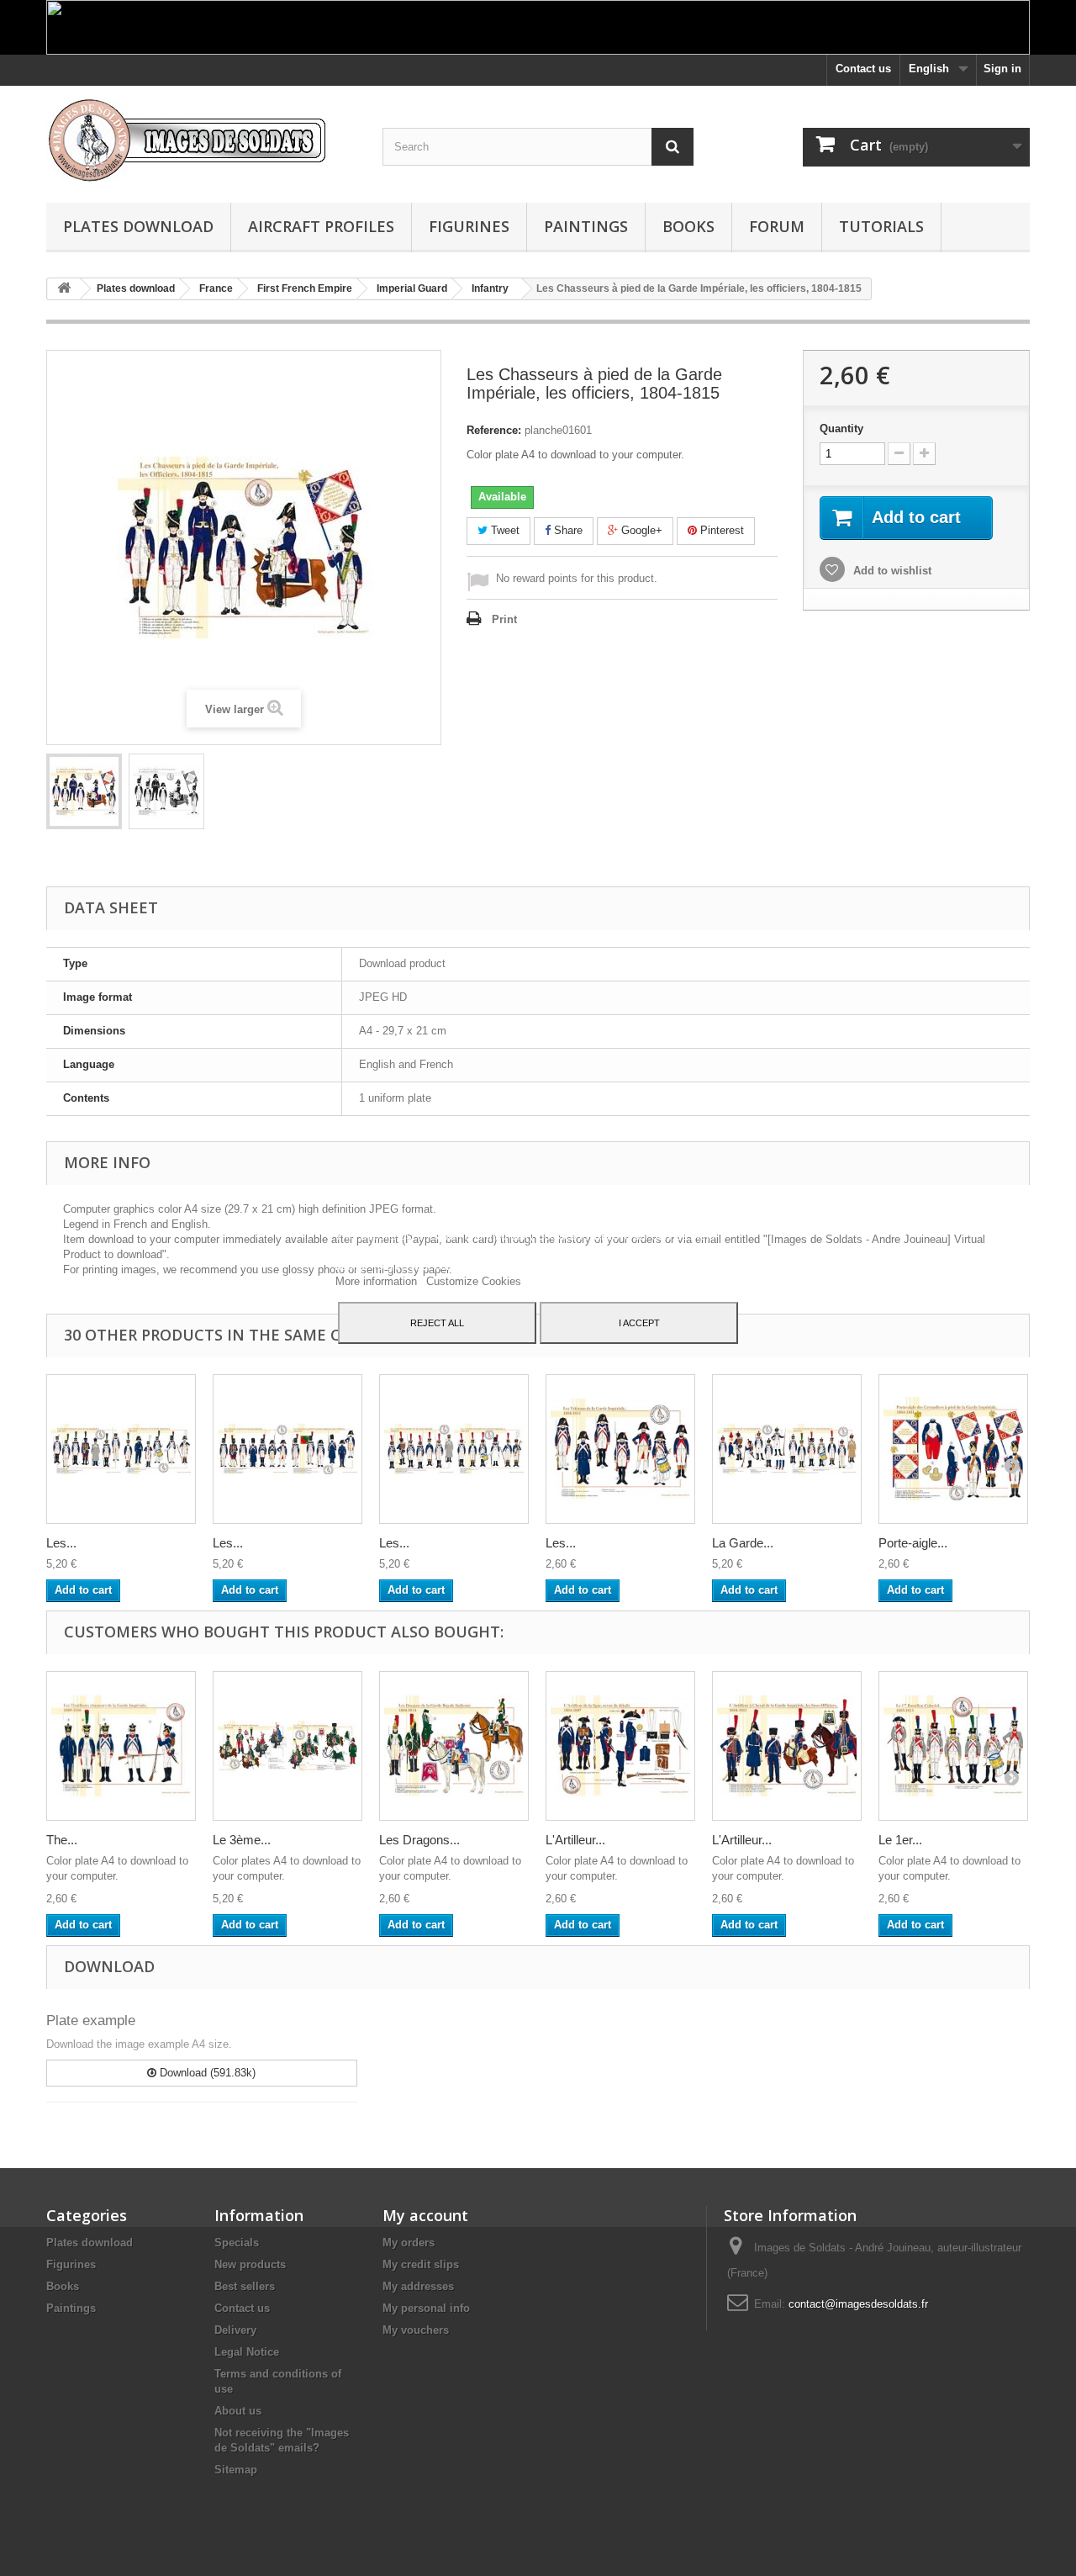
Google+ (640, 530)
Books (688, 226)
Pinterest (720, 530)
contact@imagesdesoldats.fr (858, 2304)
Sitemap (236, 2470)
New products (250, 2264)
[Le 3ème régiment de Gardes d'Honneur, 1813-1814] (287, 1746)
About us (238, 2411)
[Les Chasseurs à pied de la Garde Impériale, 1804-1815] (287, 1449)
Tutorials (881, 226)
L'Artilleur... (575, 1840)
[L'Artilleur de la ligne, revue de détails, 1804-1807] (620, 1746)
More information (378, 1281)
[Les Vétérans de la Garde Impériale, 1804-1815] (620, 1449)
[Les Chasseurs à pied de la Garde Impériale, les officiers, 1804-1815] (84, 791)
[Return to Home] (64, 289)
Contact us (863, 69)
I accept (639, 1323)
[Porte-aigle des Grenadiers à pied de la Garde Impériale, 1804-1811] (953, 1449)
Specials (237, 2243)
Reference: (494, 430)
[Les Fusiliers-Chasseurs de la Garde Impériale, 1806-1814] (121, 1449)
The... (62, 1840)
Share (567, 530)
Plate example (91, 2021)
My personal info (426, 2308)
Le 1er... (900, 1840)
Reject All (437, 1323)
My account (425, 2215)
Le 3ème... (242, 1840)
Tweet (504, 530)
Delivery (235, 2330)
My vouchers (416, 2330)
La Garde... (743, 1543)
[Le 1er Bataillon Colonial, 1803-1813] (953, 1746)
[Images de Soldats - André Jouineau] (202, 140)
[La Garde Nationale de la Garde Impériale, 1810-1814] (787, 1449)
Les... (61, 1543)
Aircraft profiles (321, 226)
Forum (777, 226)
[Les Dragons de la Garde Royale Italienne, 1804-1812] (454, 1746)
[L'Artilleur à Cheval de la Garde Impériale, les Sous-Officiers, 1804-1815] (787, 1746)
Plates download (138, 226)
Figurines (469, 226)
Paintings (586, 226)
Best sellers (245, 2286)
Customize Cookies (474, 1281)
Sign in (1002, 69)
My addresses (418, 2286)
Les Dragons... (419, 1840)
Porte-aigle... (913, 1543)
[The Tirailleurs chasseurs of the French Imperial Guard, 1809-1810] (121, 1746)
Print (504, 619)
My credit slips (421, 2264)
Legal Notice (247, 2352)
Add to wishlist (891, 571)
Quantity (841, 428)
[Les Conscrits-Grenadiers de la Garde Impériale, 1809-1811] (454, 1449)
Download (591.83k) (206, 2073)
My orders (409, 2243)
